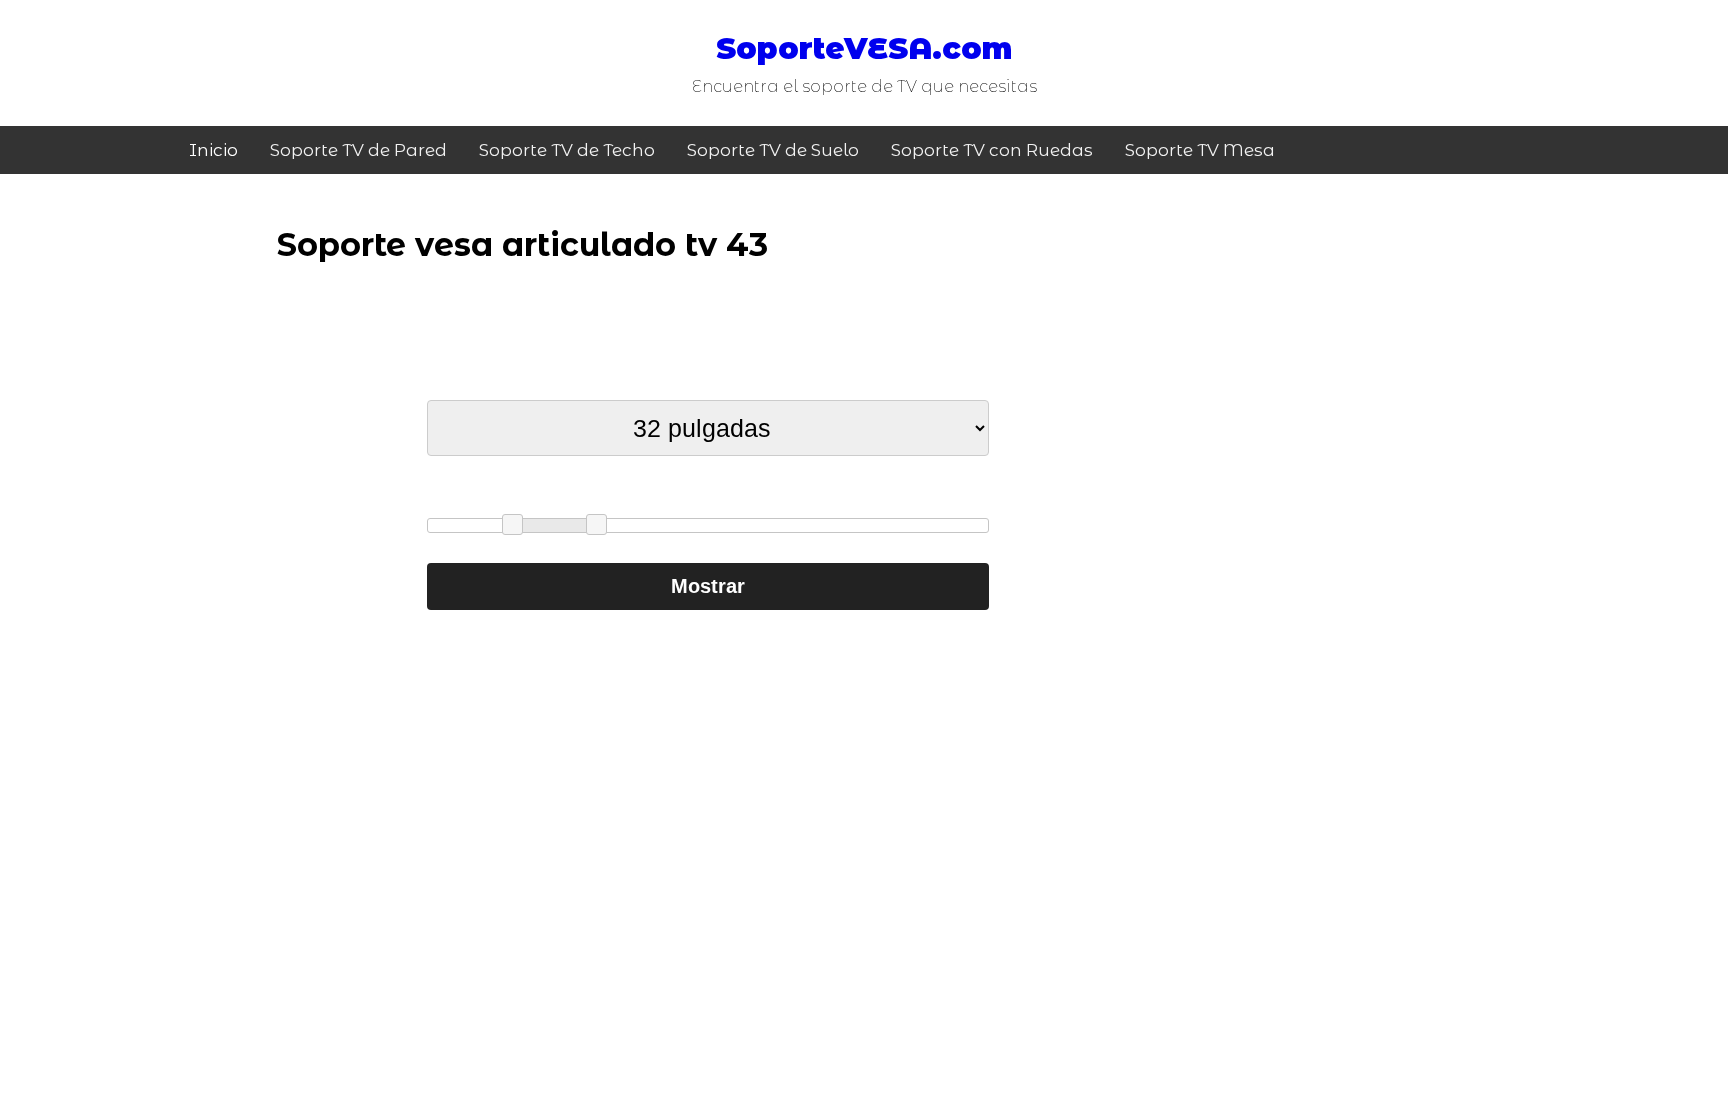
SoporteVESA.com (864, 48)
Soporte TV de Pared (358, 150)
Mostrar (708, 586)
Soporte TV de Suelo (773, 150)
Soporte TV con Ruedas (992, 150)
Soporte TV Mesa (1200, 150)
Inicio (213, 150)
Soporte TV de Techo (567, 150)
